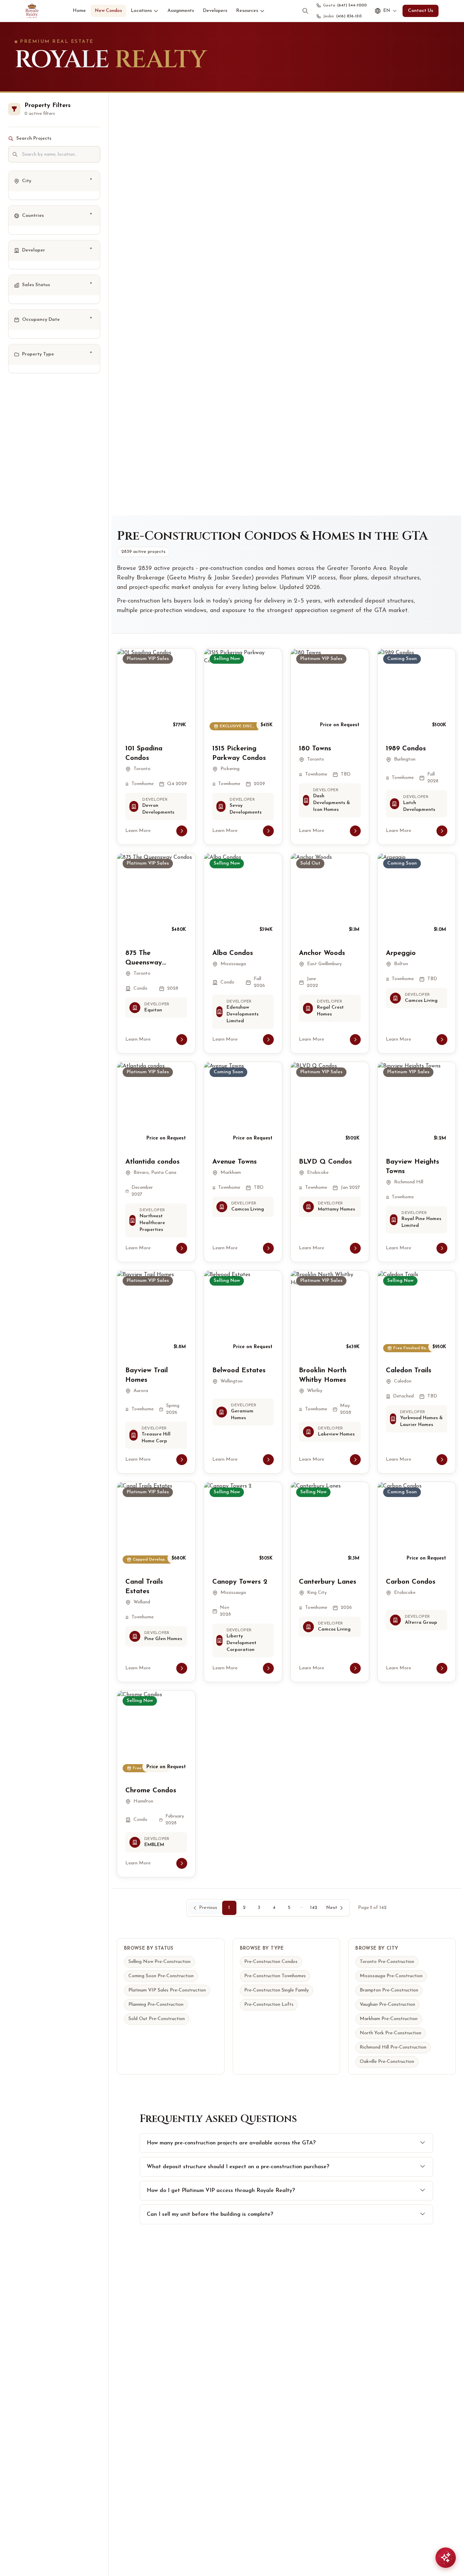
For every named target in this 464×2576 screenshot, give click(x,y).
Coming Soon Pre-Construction (161, 1976)
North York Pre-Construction (390, 2033)
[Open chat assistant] (446, 2558)
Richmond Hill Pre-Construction (393, 2047)
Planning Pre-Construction (156, 2005)
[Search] (305, 11)
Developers (215, 11)
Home (79, 11)
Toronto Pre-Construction (387, 1962)
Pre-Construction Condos (271, 1962)
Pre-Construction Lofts (269, 2005)
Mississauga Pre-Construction (391, 1976)
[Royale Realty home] (32, 11)
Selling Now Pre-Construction (159, 1962)
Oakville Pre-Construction (387, 2062)
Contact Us (421, 11)
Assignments (181, 11)
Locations (141, 11)
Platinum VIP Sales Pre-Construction (167, 1990)
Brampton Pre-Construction (389, 1990)
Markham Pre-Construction (389, 2019)
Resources (247, 11)
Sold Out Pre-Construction (157, 2019)
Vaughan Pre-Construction (387, 2005)
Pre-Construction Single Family (276, 1990)
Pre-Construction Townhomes (275, 1976)
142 (314, 1908)
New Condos (108, 11)
